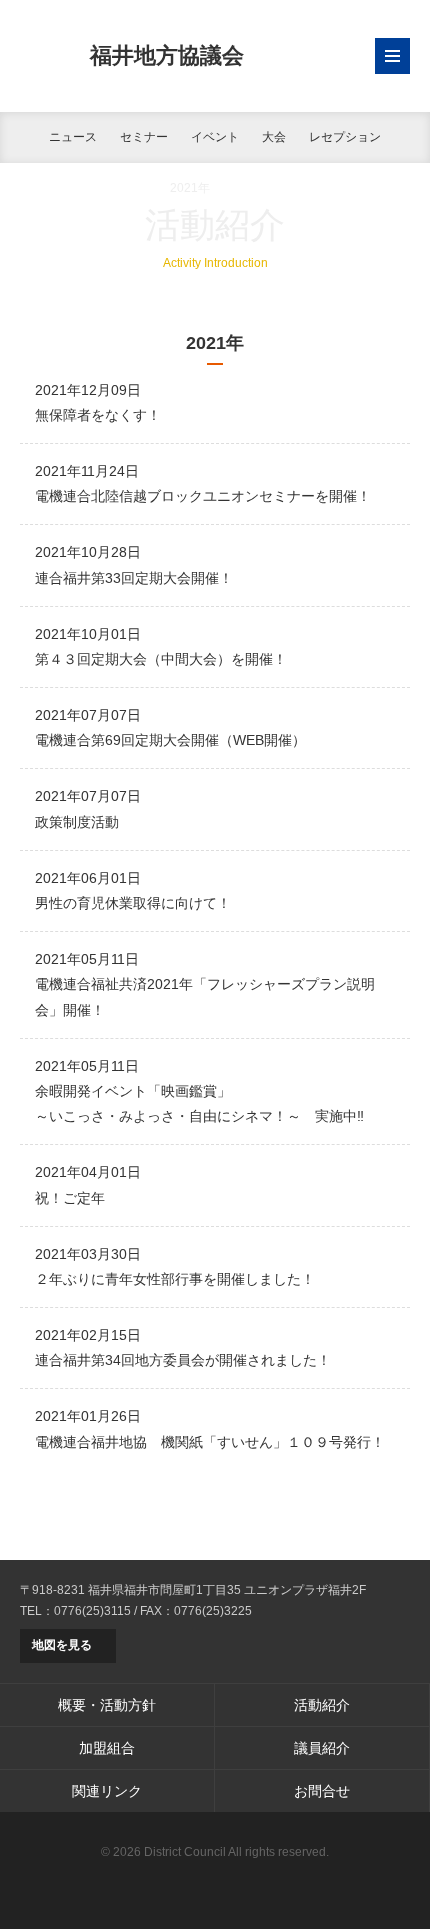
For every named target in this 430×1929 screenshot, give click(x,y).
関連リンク (107, 1791)
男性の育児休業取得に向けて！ (133, 903)
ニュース (73, 137)
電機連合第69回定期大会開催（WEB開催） (170, 740)
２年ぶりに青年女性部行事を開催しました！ (175, 1279)
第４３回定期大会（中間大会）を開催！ (161, 659)
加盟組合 (107, 1748)
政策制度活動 (77, 822)
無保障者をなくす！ (98, 415)
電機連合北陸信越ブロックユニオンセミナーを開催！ (203, 496)
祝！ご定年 (70, 1198)
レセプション (345, 137)
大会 (274, 137)
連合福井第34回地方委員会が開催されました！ (183, 1360)
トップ (38, 188)
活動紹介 (113, 188)
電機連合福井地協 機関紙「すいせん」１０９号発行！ (210, 1442)
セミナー (144, 137)
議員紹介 (322, 1748)
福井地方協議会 (167, 55)
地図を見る (62, 1645)
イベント (215, 137)
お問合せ (322, 1791)
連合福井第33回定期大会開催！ (134, 578)
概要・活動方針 (107, 1705)
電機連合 (215, 1884)
